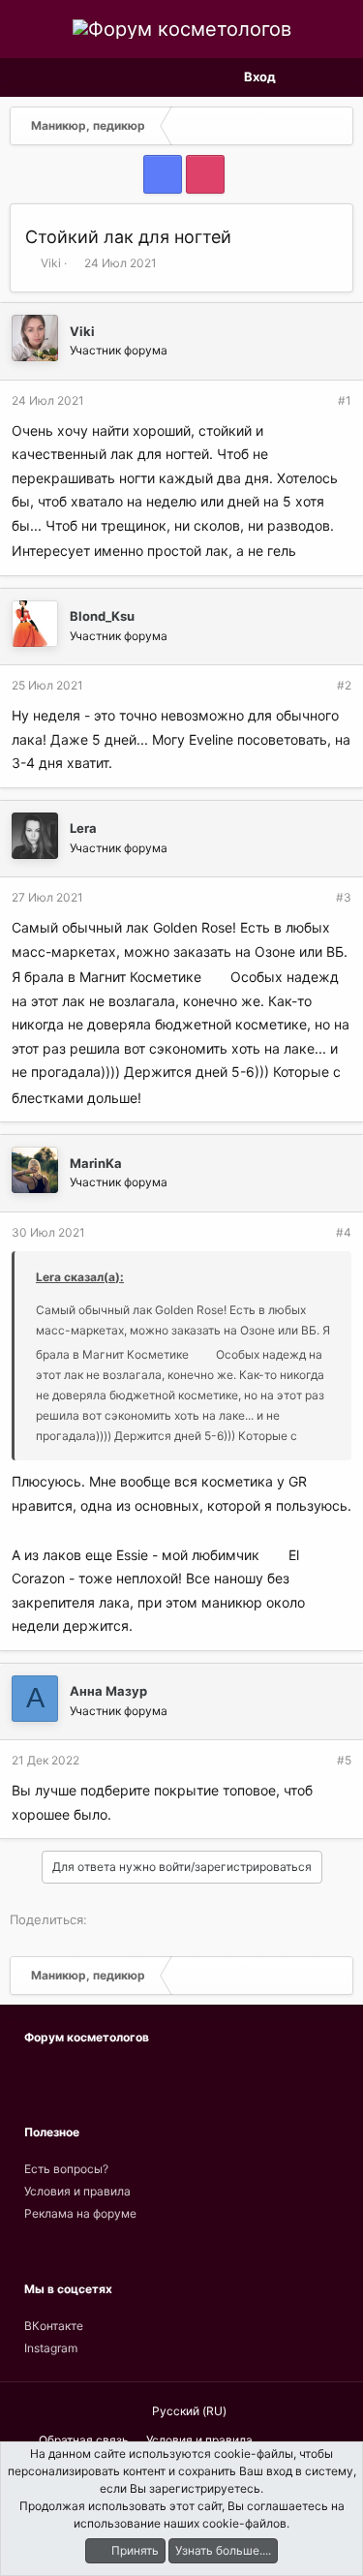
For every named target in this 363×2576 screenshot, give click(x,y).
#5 (344, 1760)
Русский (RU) (188, 2411)
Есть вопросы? (66, 2169)
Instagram (51, 2348)
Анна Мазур (108, 1691)
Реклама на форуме (80, 2213)
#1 (345, 400)
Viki (51, 263)
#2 (344, 685)
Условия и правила (77, 2191)
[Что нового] (304, 77)
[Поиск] (337, 77)
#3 (344, 897)
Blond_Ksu (102, 616)
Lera (83, 828)
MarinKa (96, 1163)
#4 (344, 1232)
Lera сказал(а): (80, 1277)
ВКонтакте (54, 2326)
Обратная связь (84, 2440)
